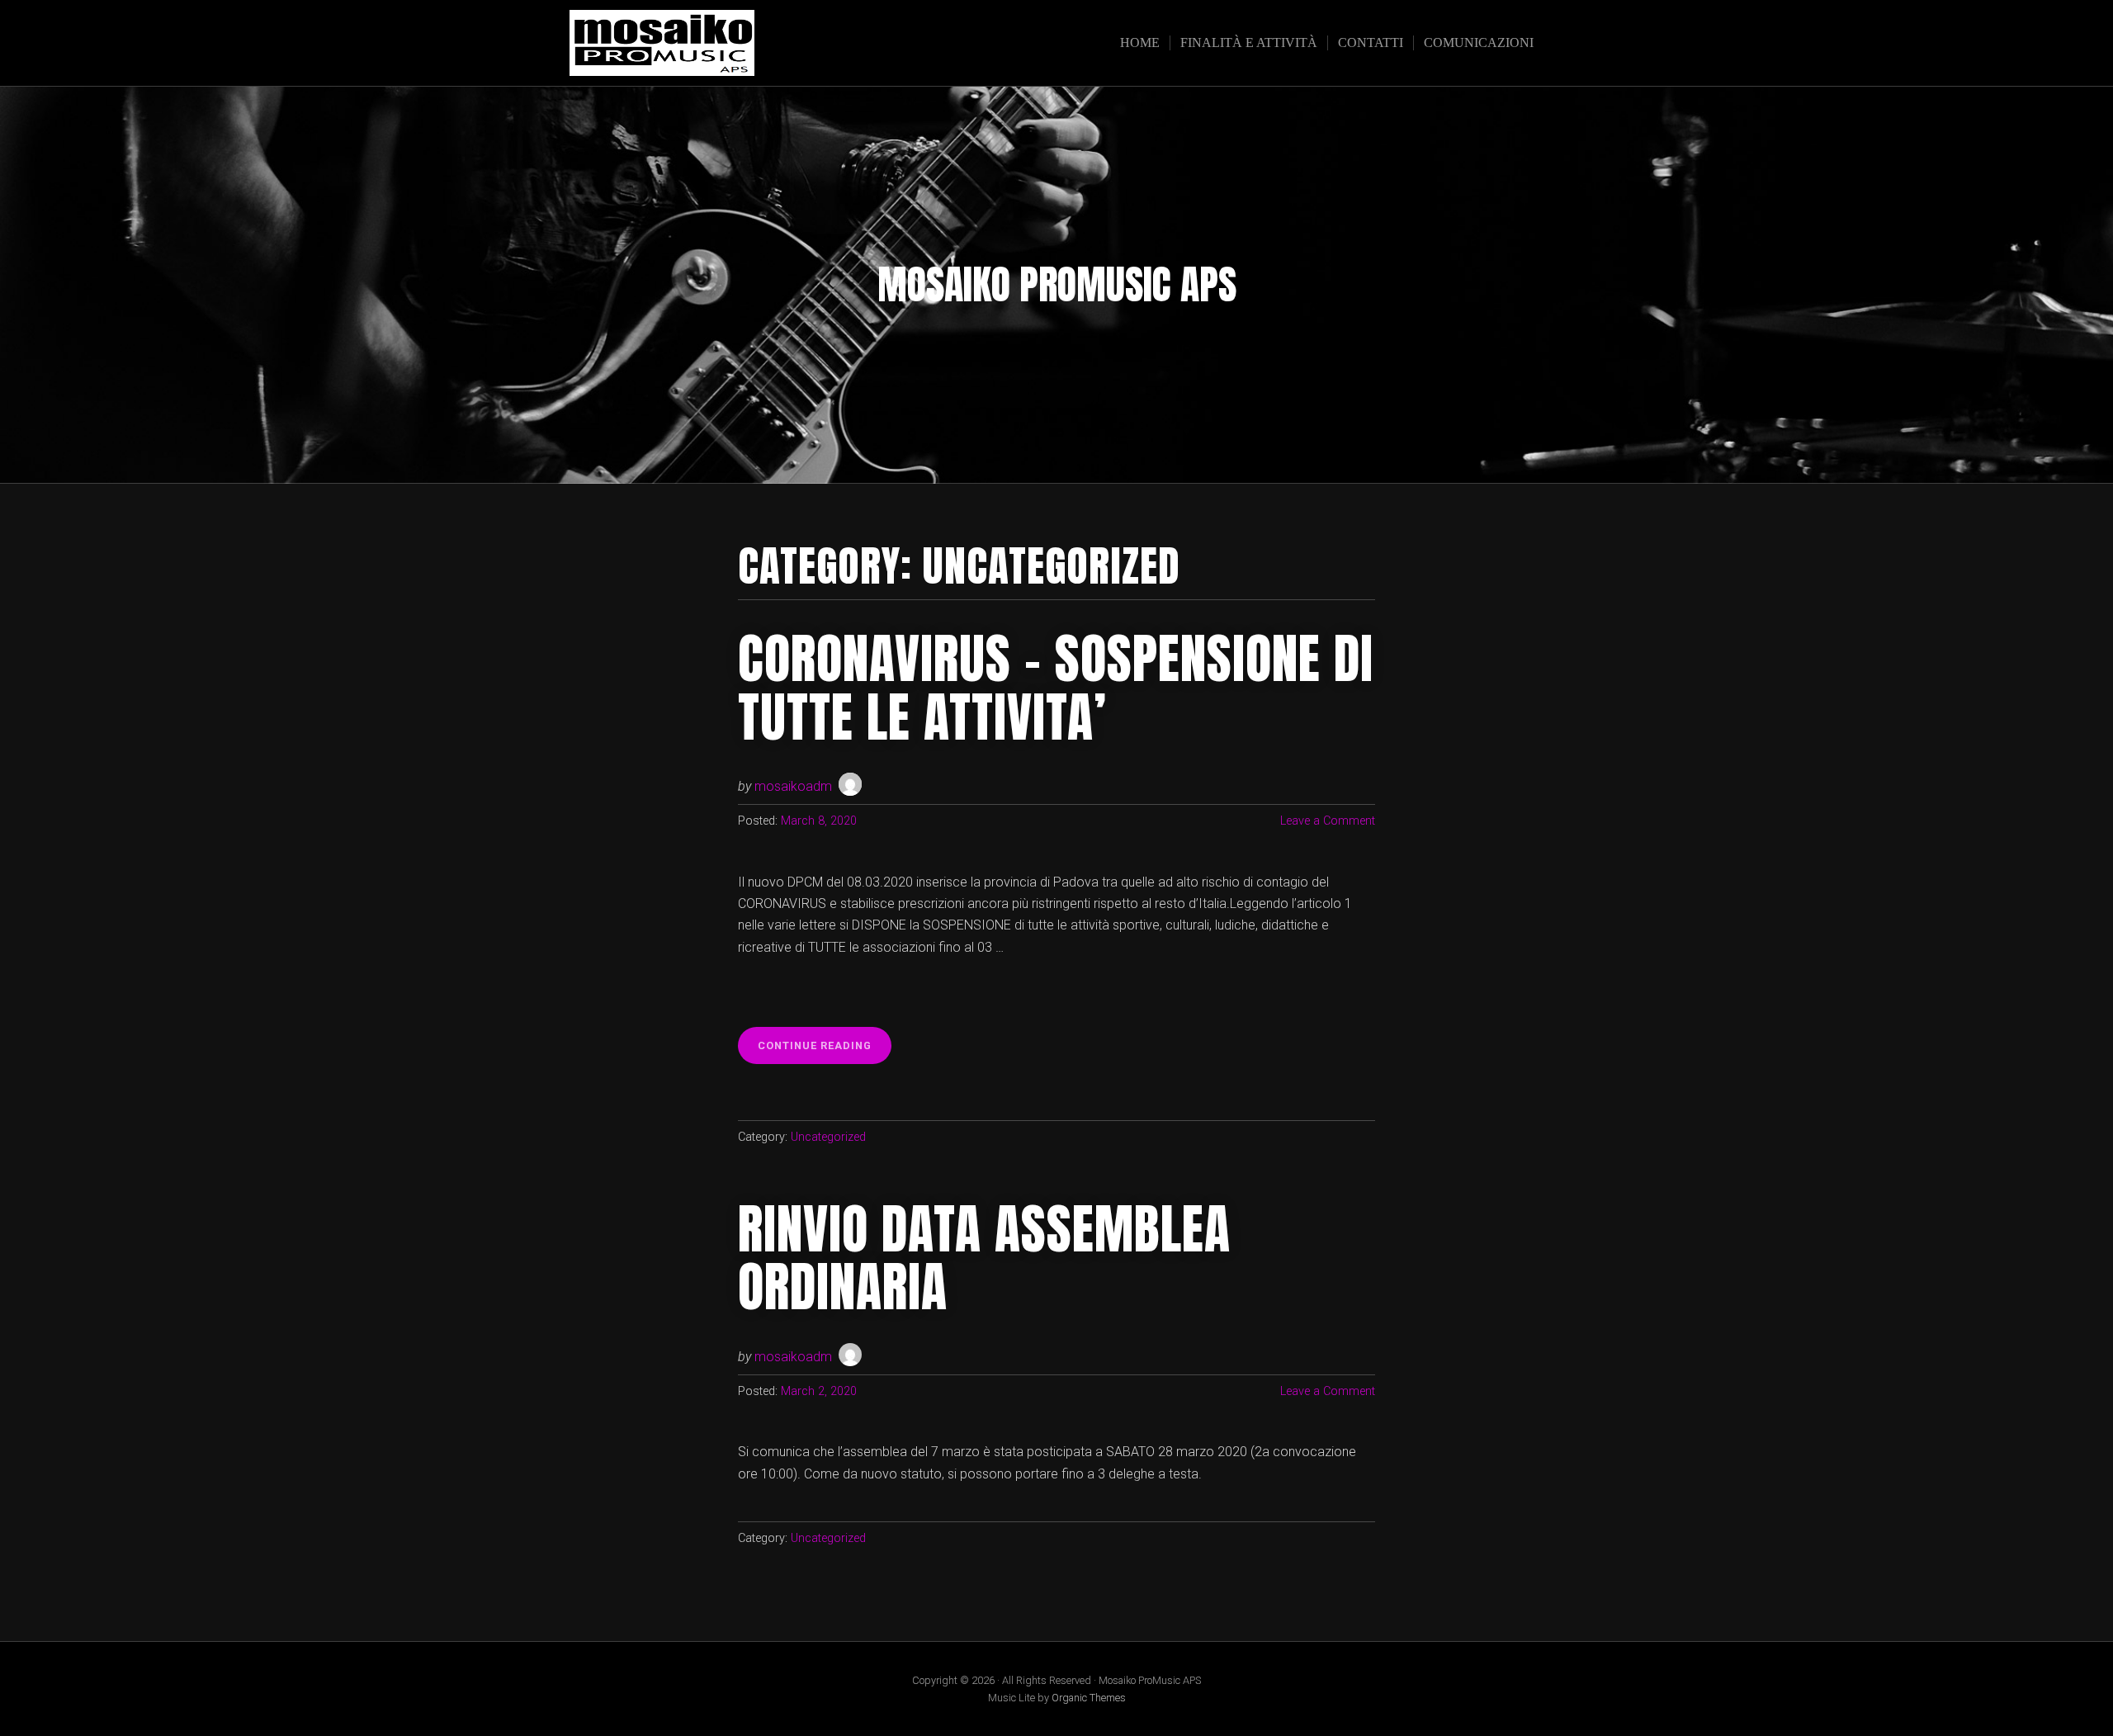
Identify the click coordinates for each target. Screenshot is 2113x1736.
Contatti (1371, 43)
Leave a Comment (1328, 821)
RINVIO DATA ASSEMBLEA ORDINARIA (984, 1258)
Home (1140, 43)
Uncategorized (828, 1137)
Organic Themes (1089, 1698)
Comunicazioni (1479, 43)
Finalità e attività (1249, 43)
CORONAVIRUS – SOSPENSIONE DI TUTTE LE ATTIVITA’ (1056, 688)
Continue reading (825, 1051)
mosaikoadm (793, 786)
